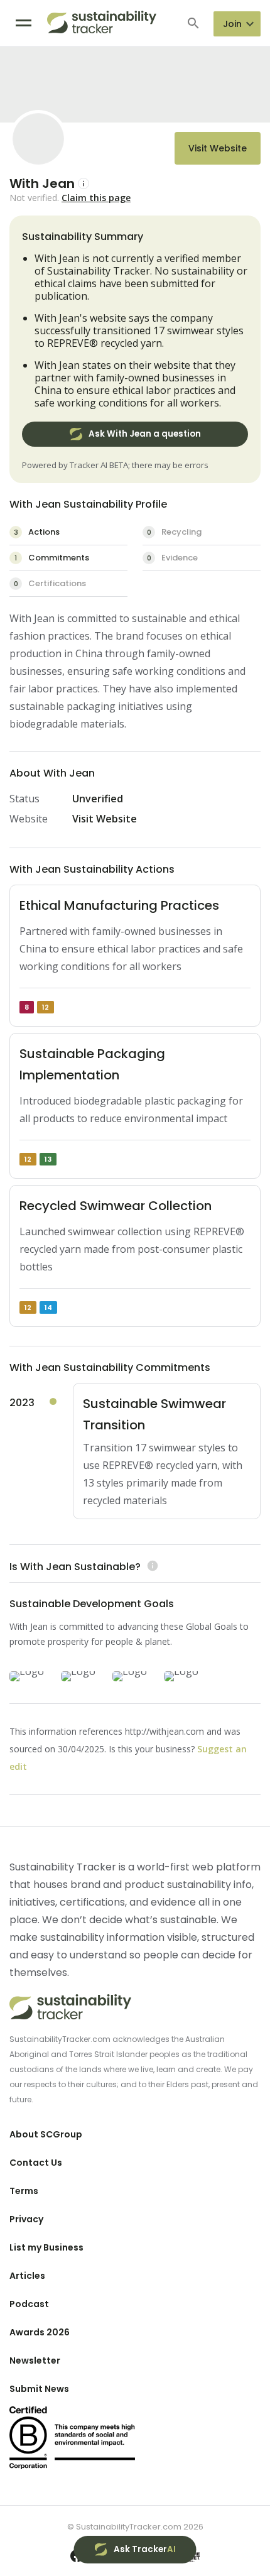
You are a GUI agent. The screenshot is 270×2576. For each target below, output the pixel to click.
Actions (37, 532)
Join (232, 24)
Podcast (29, 2304)
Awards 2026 (40, 2332)
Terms (24, 2191)
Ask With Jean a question (145, 434)
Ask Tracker (145, 2549)
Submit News (39, 2389)
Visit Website (218, 148)
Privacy (26, 2219)
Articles (27, 2276)
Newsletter (35, 2360)
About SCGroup (46, 2134)
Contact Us (36, 2163)
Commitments (52, 558)
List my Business (46, 2247)
